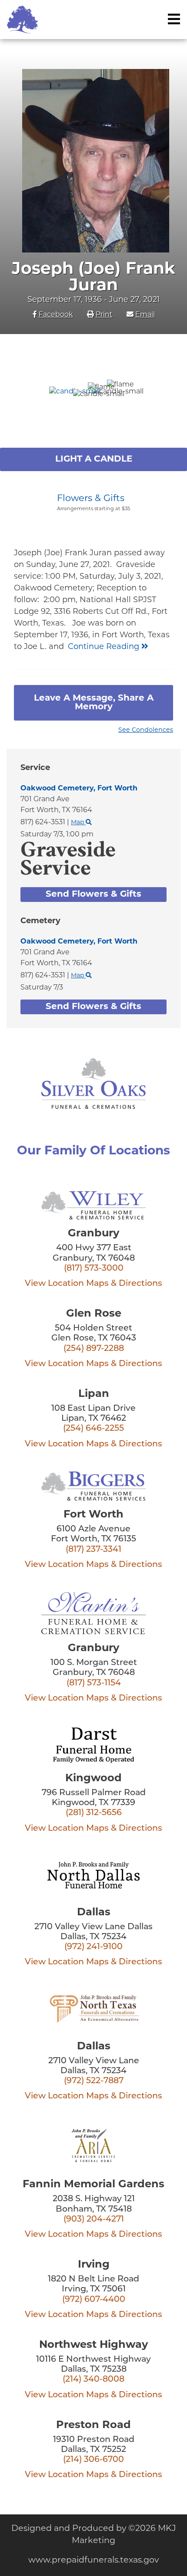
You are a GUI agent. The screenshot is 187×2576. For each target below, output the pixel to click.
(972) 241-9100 (93, 1947)
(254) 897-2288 (94, 1349)
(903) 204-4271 (94, 2220)
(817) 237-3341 (93, 1550)
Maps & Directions (124, 1284)
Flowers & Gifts (91, 499)
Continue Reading (105, 647)
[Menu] (174, 19)
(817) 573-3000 (94, 1269)
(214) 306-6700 (93, 2460)
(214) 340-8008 (93, 2380)
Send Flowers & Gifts (93, 895)
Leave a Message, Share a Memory (94, 703)
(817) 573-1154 (94, 1683)
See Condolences (146, 730)
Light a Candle (94, 459)
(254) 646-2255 (93, 1429)
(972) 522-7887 (94, 2081)
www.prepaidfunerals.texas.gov (93, 2561)
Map (78, 823)
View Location (54, 1284)
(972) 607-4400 (94, 2300)
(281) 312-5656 (94, 1813)
